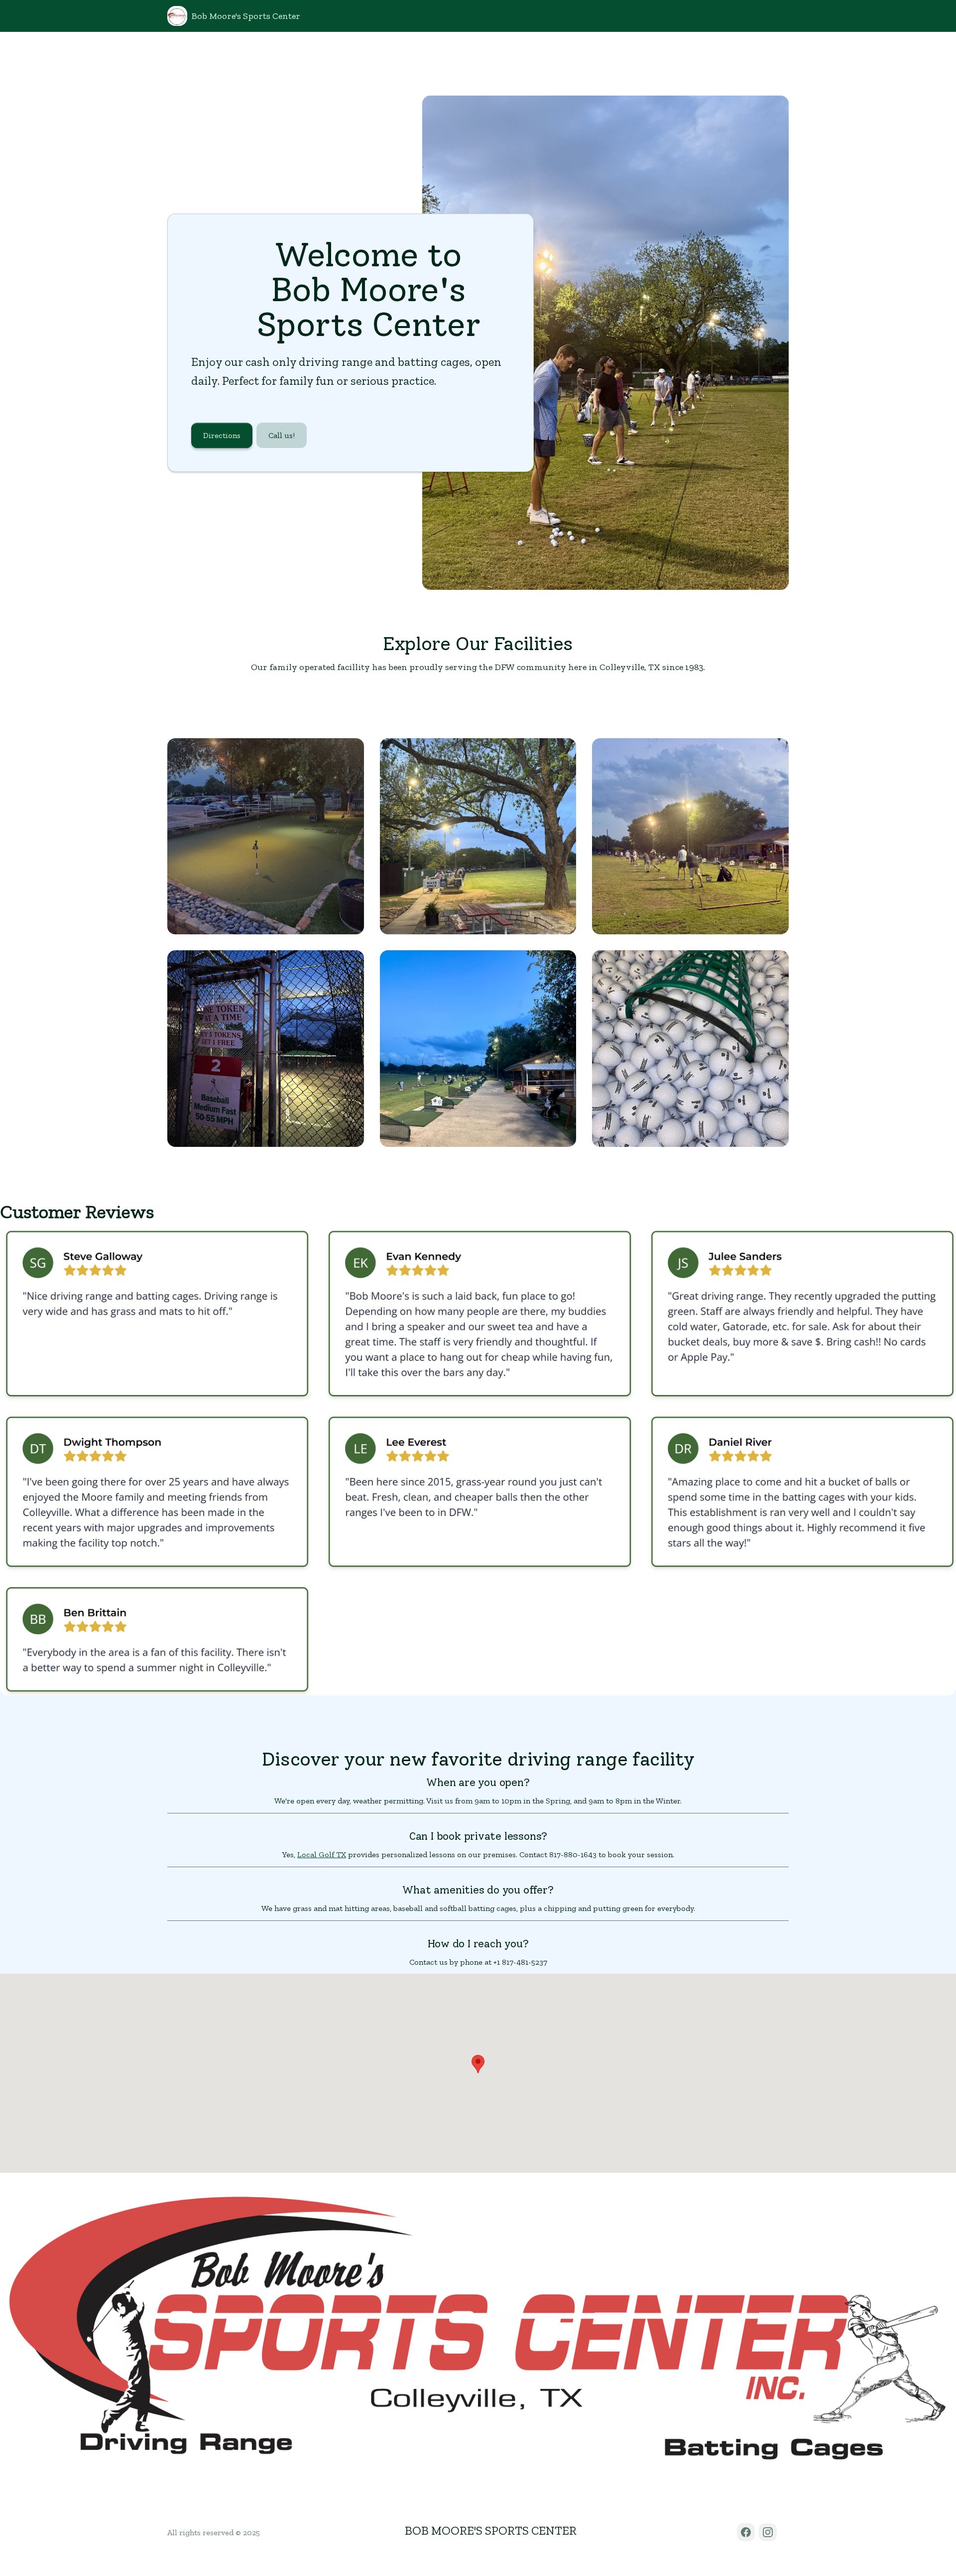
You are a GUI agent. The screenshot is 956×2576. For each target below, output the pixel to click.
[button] (478, 2064)
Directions (222, 435)
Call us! (282, 435)
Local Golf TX (322, 1854)
